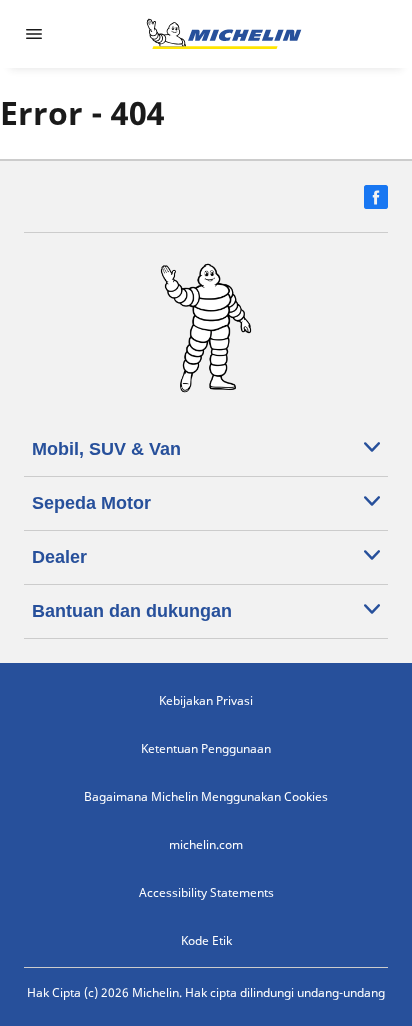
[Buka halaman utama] (224, 34)
